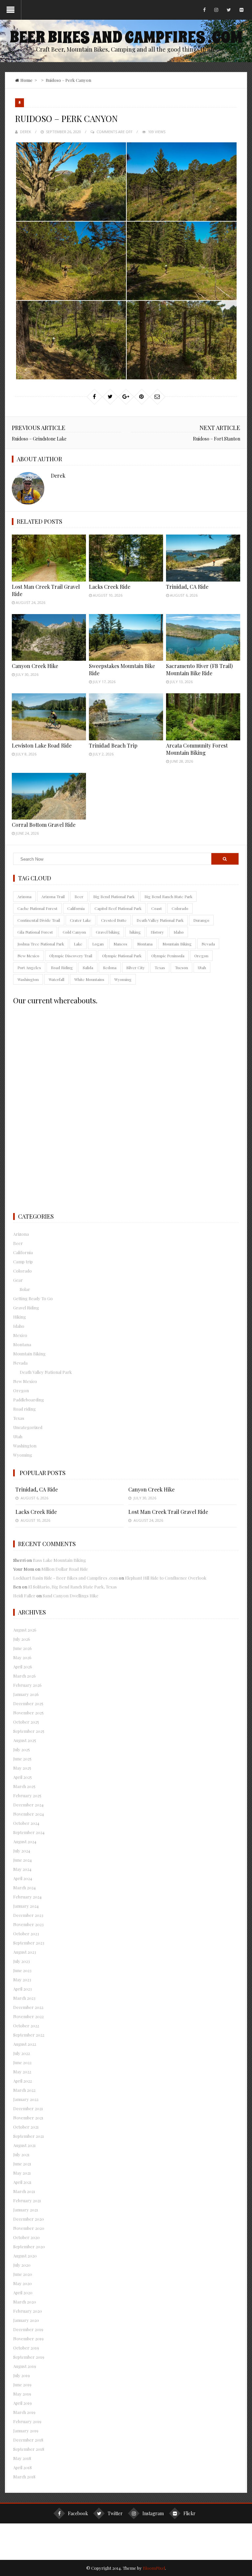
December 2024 (28, 1805)
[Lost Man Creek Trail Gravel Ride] (49, 558)
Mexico (20, 1335)
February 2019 (27, 2421)
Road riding (24, 1409)
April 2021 (22, 2182)
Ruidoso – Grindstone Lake (39, 439)
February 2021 (27, 2200)
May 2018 (22, 2458)
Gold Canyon (74, 932)
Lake (78, 944)
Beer (79, 896)
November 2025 (28, 1713)
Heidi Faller (24, 1596)
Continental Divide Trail (39, 920)
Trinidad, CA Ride (187, 587)
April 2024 (23, 1878)
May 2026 (22, 1657)
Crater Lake (81, 920)
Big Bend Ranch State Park (168, 896)
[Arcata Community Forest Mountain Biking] (203, 717)
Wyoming (123, 979)
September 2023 (29, 1943)
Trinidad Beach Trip (113, 745)
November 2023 (28, 1924)
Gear (18, 1280)
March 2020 (25, 2302)
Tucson (181, 967)
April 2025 (22, 1777)
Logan (98, 944)
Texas (160, 967)
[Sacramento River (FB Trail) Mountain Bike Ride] (203, 638)
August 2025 (25, 1740)
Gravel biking (108, 932)
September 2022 (29, 2035)
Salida (88, 967)
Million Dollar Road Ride (65, 1569)
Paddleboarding (29, 1400)
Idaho (179, 932)
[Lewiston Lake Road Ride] (49, 717)
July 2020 (22, 2265)
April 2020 (23, 2292)
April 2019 (22, 2403)
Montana (145, 944)
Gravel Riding (26, 1308)
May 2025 (22, 1768)
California (76, 908)
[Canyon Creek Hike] (49, 638)
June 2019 (22, 2385)
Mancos (120, 944)
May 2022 (22, 2072)
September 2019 (29, 2357)
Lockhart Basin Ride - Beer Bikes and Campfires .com (65, 1578)
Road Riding (62, 967)
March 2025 (24, 1786)
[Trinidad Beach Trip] (126, 717)
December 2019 (28, 2329)
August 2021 (24, 2145)
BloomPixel (154, 2568)
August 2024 (25, 1841)
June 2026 (22, 1648)
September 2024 (29, 1832)
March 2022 (24, 2090)
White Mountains (89, 979)
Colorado (180, 908)
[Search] (225, 859)
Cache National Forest (37, 908)
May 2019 (22, 2394)
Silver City (136, 967)
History (157, 932)
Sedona (110, 967)
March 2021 (24, 2191)
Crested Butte (114, 920)
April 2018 (22, 2467)
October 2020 (26, 2237)
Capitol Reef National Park (118, 908)
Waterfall (56, 979)
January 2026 (26, 1694)
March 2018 (24, 2477)
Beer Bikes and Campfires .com (126, 37)
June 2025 (22, 1759)
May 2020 (22, 2283)
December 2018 (28, 2440)
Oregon (201, 956)
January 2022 (26, 2099)
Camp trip (23, 1262)
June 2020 (23, 2274)
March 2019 (24, 2412)
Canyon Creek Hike (35, 666)
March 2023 (24, 1998)
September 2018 (29, 2449)
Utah (202, 967)
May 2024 (22, 1869)
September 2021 (29, 2136)
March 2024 (24, 1887)
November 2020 (29, 2228)
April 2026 (23, 1667)
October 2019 (26, 2348)
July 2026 (22, 1639)
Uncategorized (28, 1427)
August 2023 (25, 1952)
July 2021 (21, 2154)
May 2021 (22, 2173)
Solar (25, 1289)
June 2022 (22, 2062)
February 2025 (27, 1795)
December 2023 (28, 1915)
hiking (135, 932)
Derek (26, 132)
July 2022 (21, 2053)
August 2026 (25, 1630)
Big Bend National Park (114, 896)
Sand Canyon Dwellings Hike (71, 1596)
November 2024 (29, 1814)
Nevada (208, 944)
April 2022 (22, 2081)
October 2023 (26, 1933)
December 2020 (29, 2219)
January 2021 (26, 2210)
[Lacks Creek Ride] (126, 558)
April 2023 (22, 1989)
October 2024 (26, 1823)
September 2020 (29, 2246)
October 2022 (26, 2026)
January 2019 (26, 2431)
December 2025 (28, 1703)
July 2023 (21, 1961)
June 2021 (22, 2164)
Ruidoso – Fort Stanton (217, 439)
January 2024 (26, 1906)
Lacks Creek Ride (110, 587)
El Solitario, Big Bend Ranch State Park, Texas (73, 1587)
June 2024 (22, 1860)
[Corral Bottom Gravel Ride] (49, 796)
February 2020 (28, 2311)
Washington (28, 979)
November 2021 (28, 2118)
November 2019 (28, 2338)
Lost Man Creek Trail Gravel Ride (168, 1512)
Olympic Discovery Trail (71, 956)
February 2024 (27, 1897)
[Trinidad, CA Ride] (203, 558)
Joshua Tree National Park (41, 944)
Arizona (24, 896)
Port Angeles (29, 967)
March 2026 (24, 1676)
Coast (157, 908)
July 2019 (21, 2375)
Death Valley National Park (160, 920)
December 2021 (28, 2108)
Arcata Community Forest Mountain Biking (197, 749)
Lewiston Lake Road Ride (42, 745)
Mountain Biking (177, 944)
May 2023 (22, 1980)
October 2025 (26, 1722)
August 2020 (25, 2256)
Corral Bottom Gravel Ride (44, 825)
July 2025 (21, 1749)
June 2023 (22, 1970)
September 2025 (29, 1731)
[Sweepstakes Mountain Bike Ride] (126, 638)
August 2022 (25, 2044)
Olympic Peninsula (168, 956)
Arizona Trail (53, 896)
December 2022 (28, 2007)
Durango (201, 920)
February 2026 (27, 1685)
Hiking (20, 1317)
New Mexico (28, 956)
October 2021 (26, 2127)
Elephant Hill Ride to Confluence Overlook (166, 1578)
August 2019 (25, 2366)
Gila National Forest (35, 932)
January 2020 (26, 2320)
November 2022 (28, 2016)
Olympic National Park (122, 956)
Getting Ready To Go (33, 1298)
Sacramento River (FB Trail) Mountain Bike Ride (199, 669)
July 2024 (22, 1851)
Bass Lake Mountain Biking (59, 1560)
